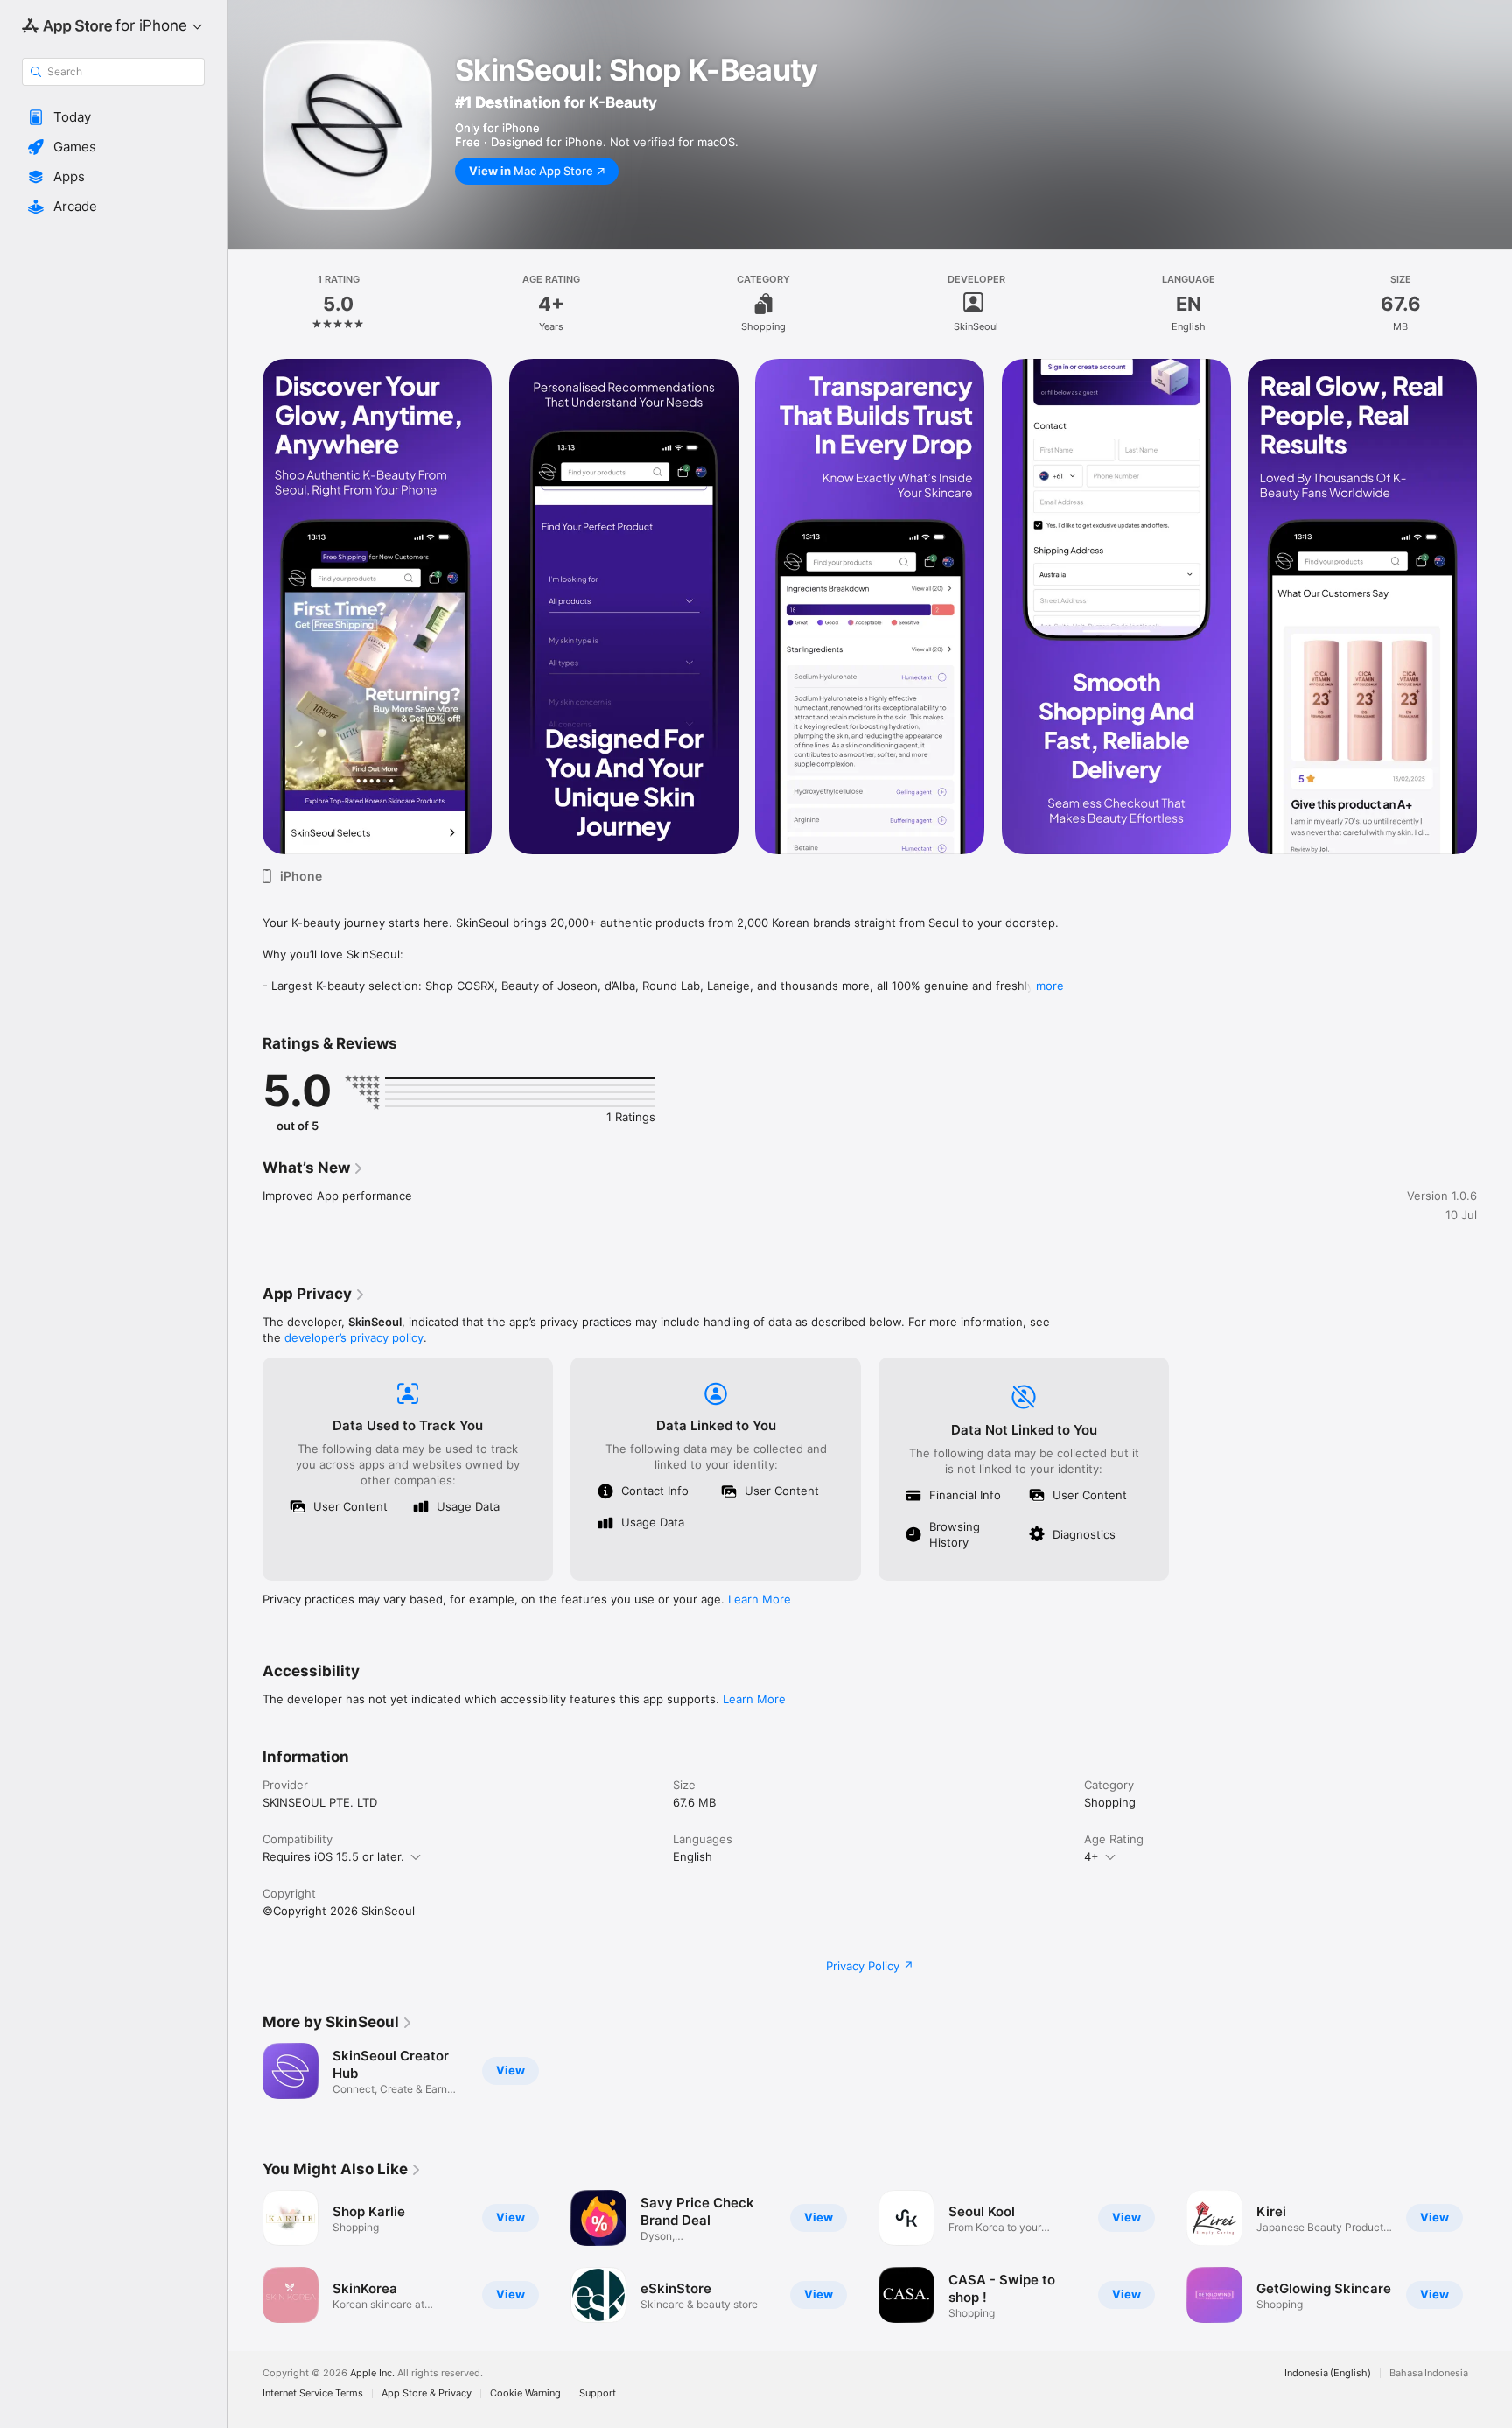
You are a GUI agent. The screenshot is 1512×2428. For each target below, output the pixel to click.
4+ (1092, 1856)
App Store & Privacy (427, 2393)
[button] (113, 117)
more (1050, 986)
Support (598, 2393)
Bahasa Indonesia (1429, 2373)
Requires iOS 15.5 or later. (333, 1856)
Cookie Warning (525, 2393)
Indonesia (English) (1328, 2373)
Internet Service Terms (313, 2393)
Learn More (759, 1599)
